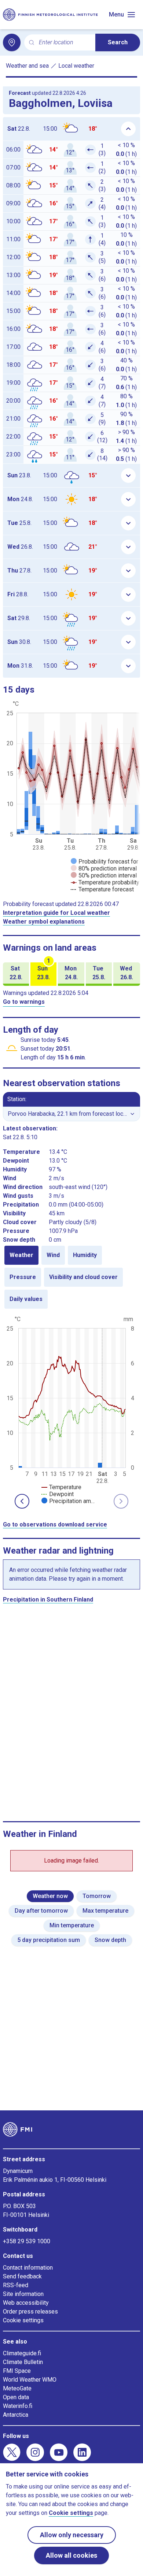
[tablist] (71, 1277)
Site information (23, 2294)
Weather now (50, 1896)
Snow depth (110, 1940)
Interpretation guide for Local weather (56, 913)
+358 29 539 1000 (27, 2241)
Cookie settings (23, 2320)
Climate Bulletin (23, 2362)
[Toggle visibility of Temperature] (61, 1487)
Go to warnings (24, 1002)
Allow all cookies (71, 2555)
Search (118, 42)
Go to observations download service (55, 1524)
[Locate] (12, 42)
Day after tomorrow (41, 1911)
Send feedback (22, 2276)
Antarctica (16, 2415)
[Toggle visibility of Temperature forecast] (102, 889)
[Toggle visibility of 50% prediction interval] (104, 875)
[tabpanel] (71, 1409)
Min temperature (72, 1925)
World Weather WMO (30, 2380)
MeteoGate (17, 2388)
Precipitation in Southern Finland (48, 1600)
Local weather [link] (76, 66)
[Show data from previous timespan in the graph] (22, 1501)
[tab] (21, 1255)
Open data (16, 2397)
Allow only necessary (72, 2535)
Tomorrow (97, 1896)
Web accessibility (26, 2303)
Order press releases (30, 2312)
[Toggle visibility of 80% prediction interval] (104, 868)
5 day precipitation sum (49, 1940)
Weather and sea (27, 66)
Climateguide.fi (22, 2353)
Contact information (28, 2268)
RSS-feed (16, 2285)
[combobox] (64, 43)
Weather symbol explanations (44, 922)
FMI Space (17, 2371)
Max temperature (105, 1911)
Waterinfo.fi (18, 2406)
